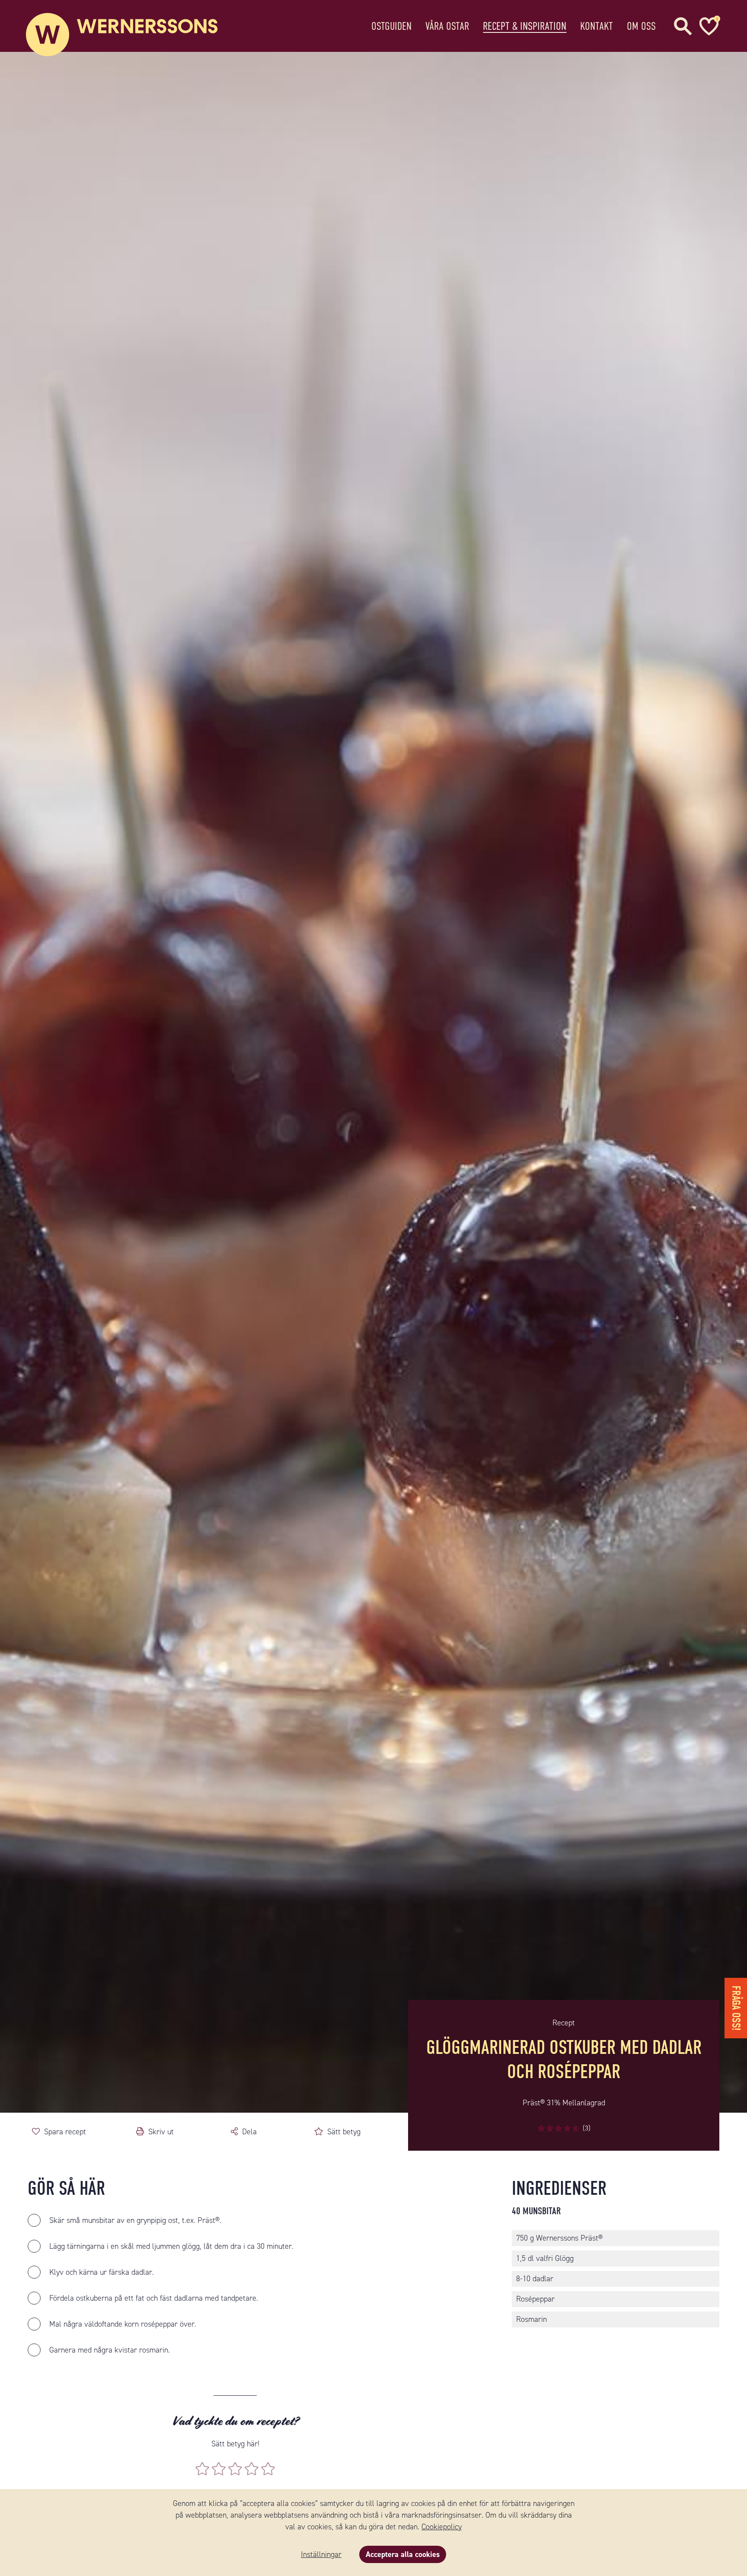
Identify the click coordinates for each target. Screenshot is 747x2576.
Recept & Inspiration (525, 26)
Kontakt (597, 26)
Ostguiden (391, 26)
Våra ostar (447, 26)
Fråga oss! (736, 2008)
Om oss (641, 26)
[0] (708, 26)
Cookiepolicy (442, 2527)
